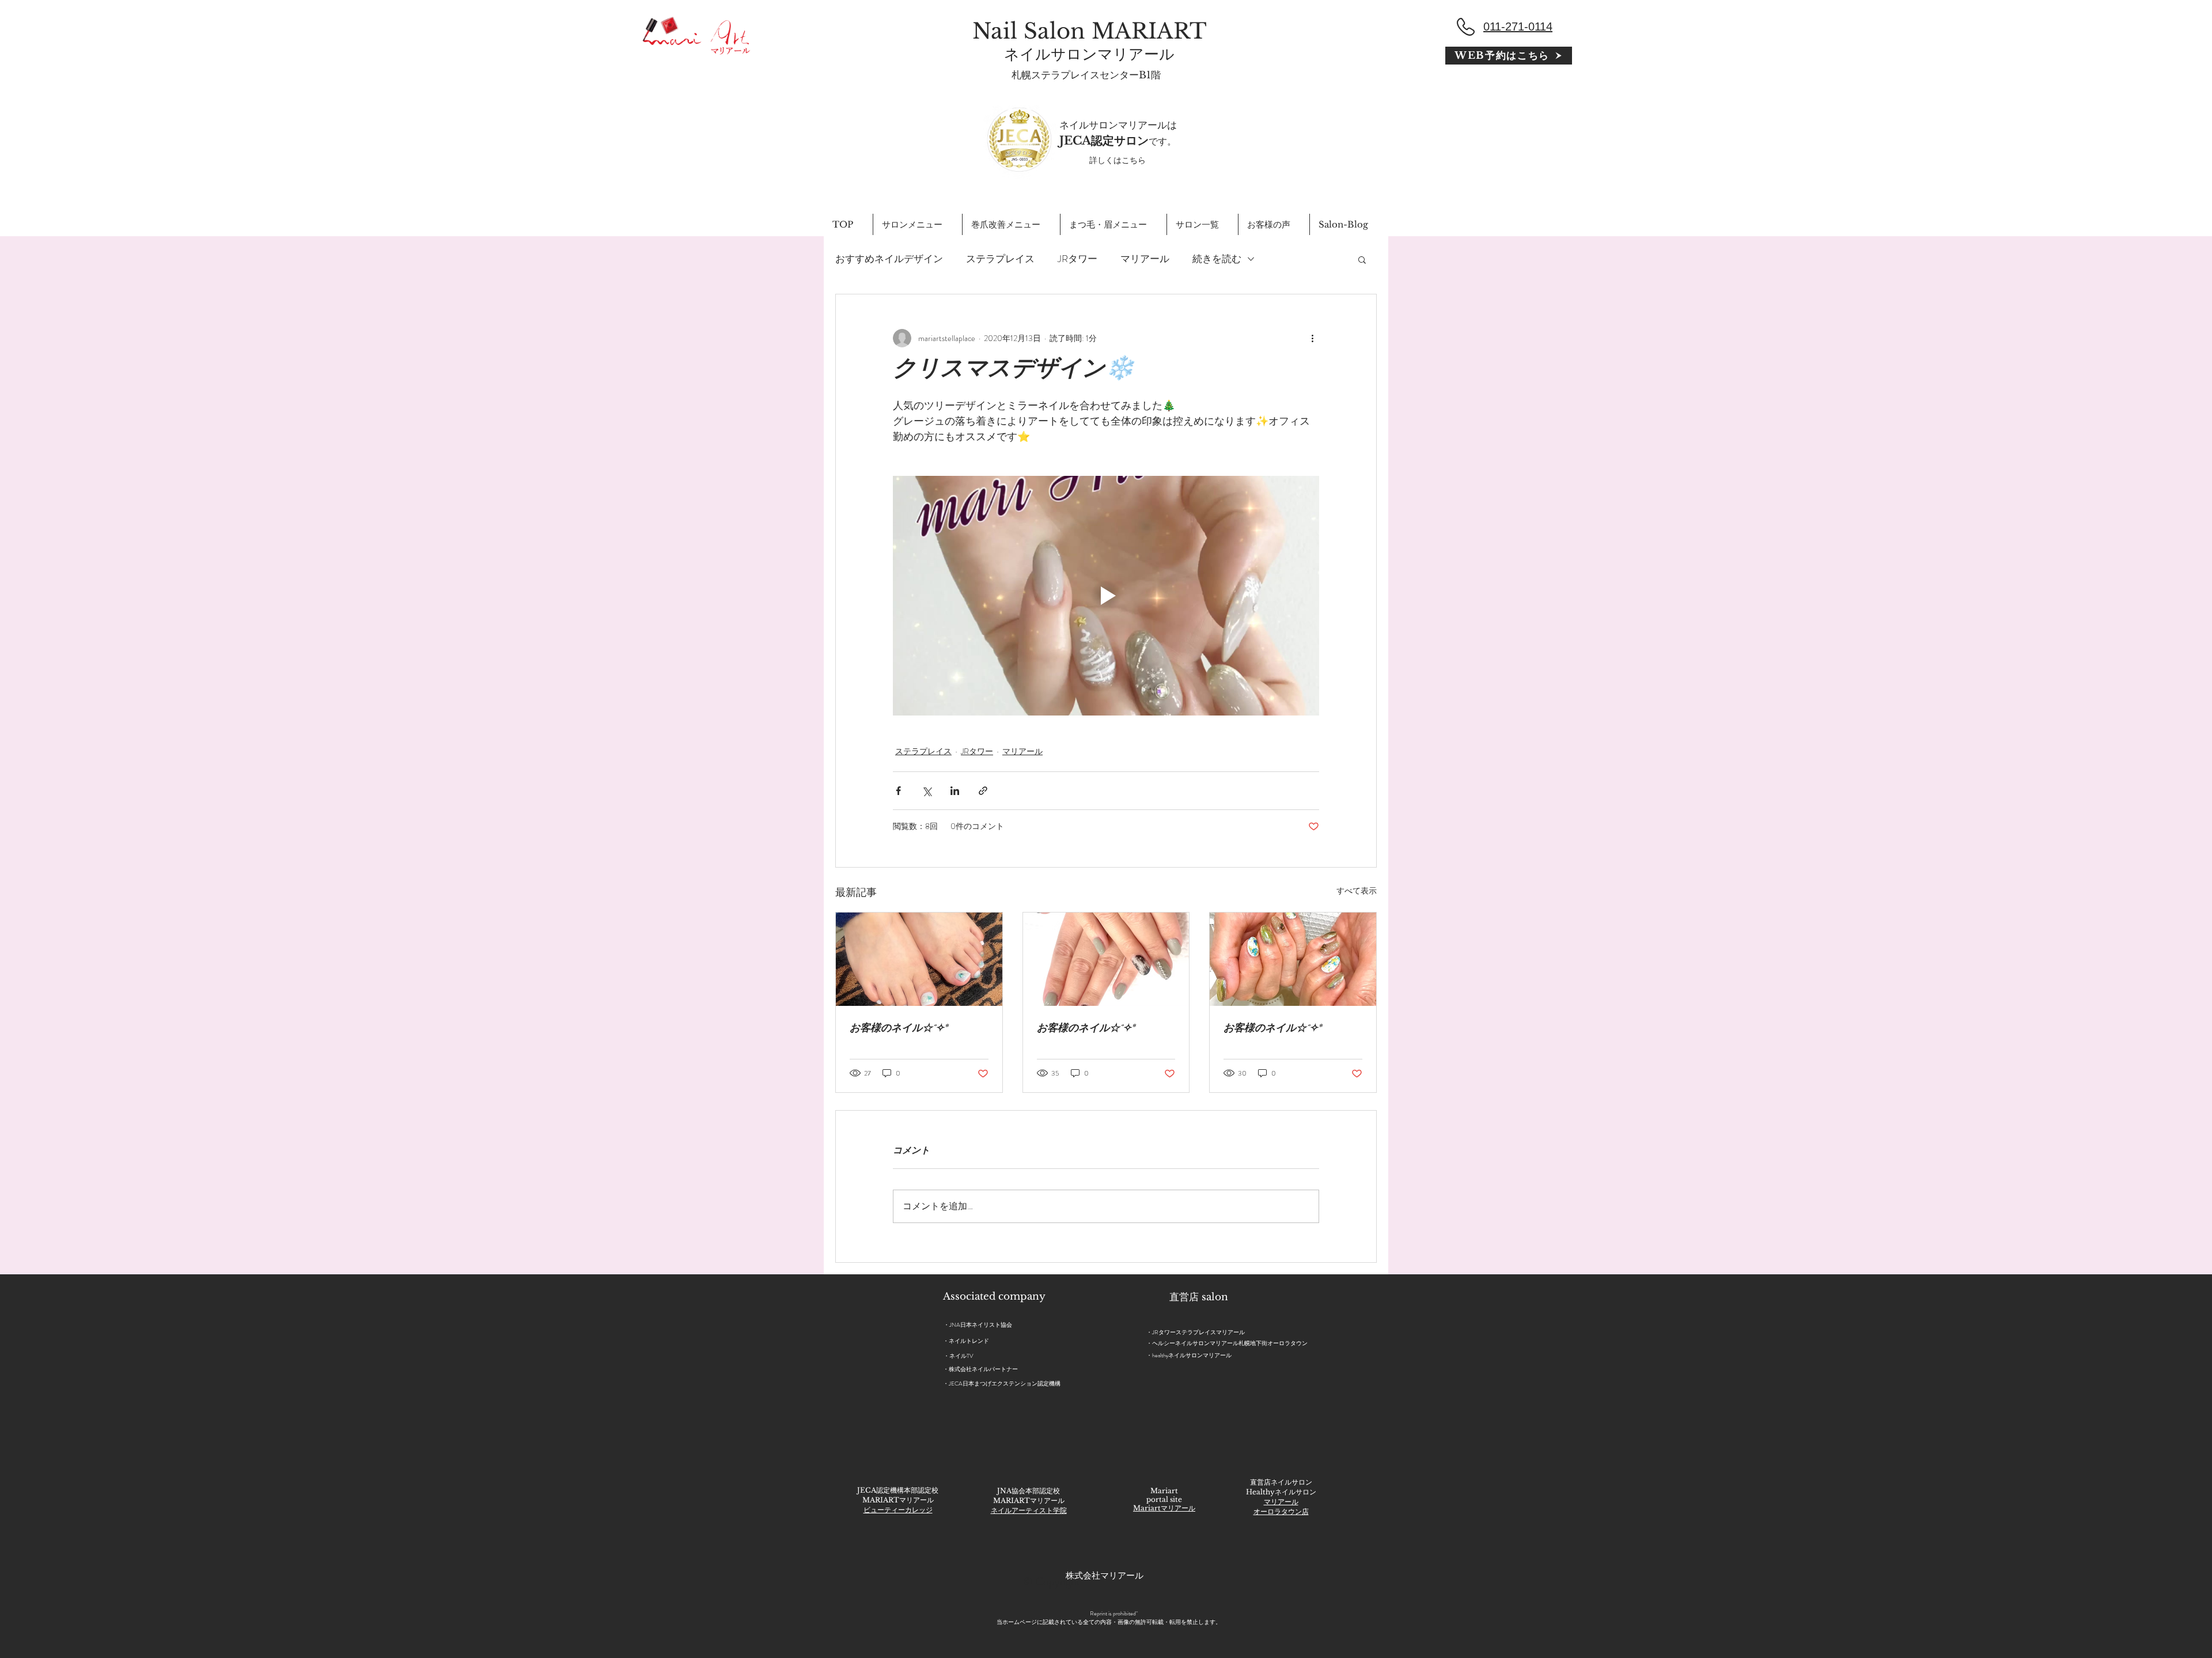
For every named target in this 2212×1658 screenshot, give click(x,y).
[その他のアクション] (1312, 338)
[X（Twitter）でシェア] (927, 791)
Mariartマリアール (1164, 1508)
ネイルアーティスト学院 (1029, 1510)
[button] (1362, 259)
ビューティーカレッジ (898, 1510)
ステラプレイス (1000, 259)
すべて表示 (1357, 891)
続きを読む (1217, 259)
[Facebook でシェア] (898, 791)
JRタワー (1077, 259)
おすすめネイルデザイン (889, 259)
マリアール (1145, 259)
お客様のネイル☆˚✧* (899, 1029)
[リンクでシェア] (983, 791)
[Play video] (1106, 596)
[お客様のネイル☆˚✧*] (919, 959)
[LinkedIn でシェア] (955, 791)
